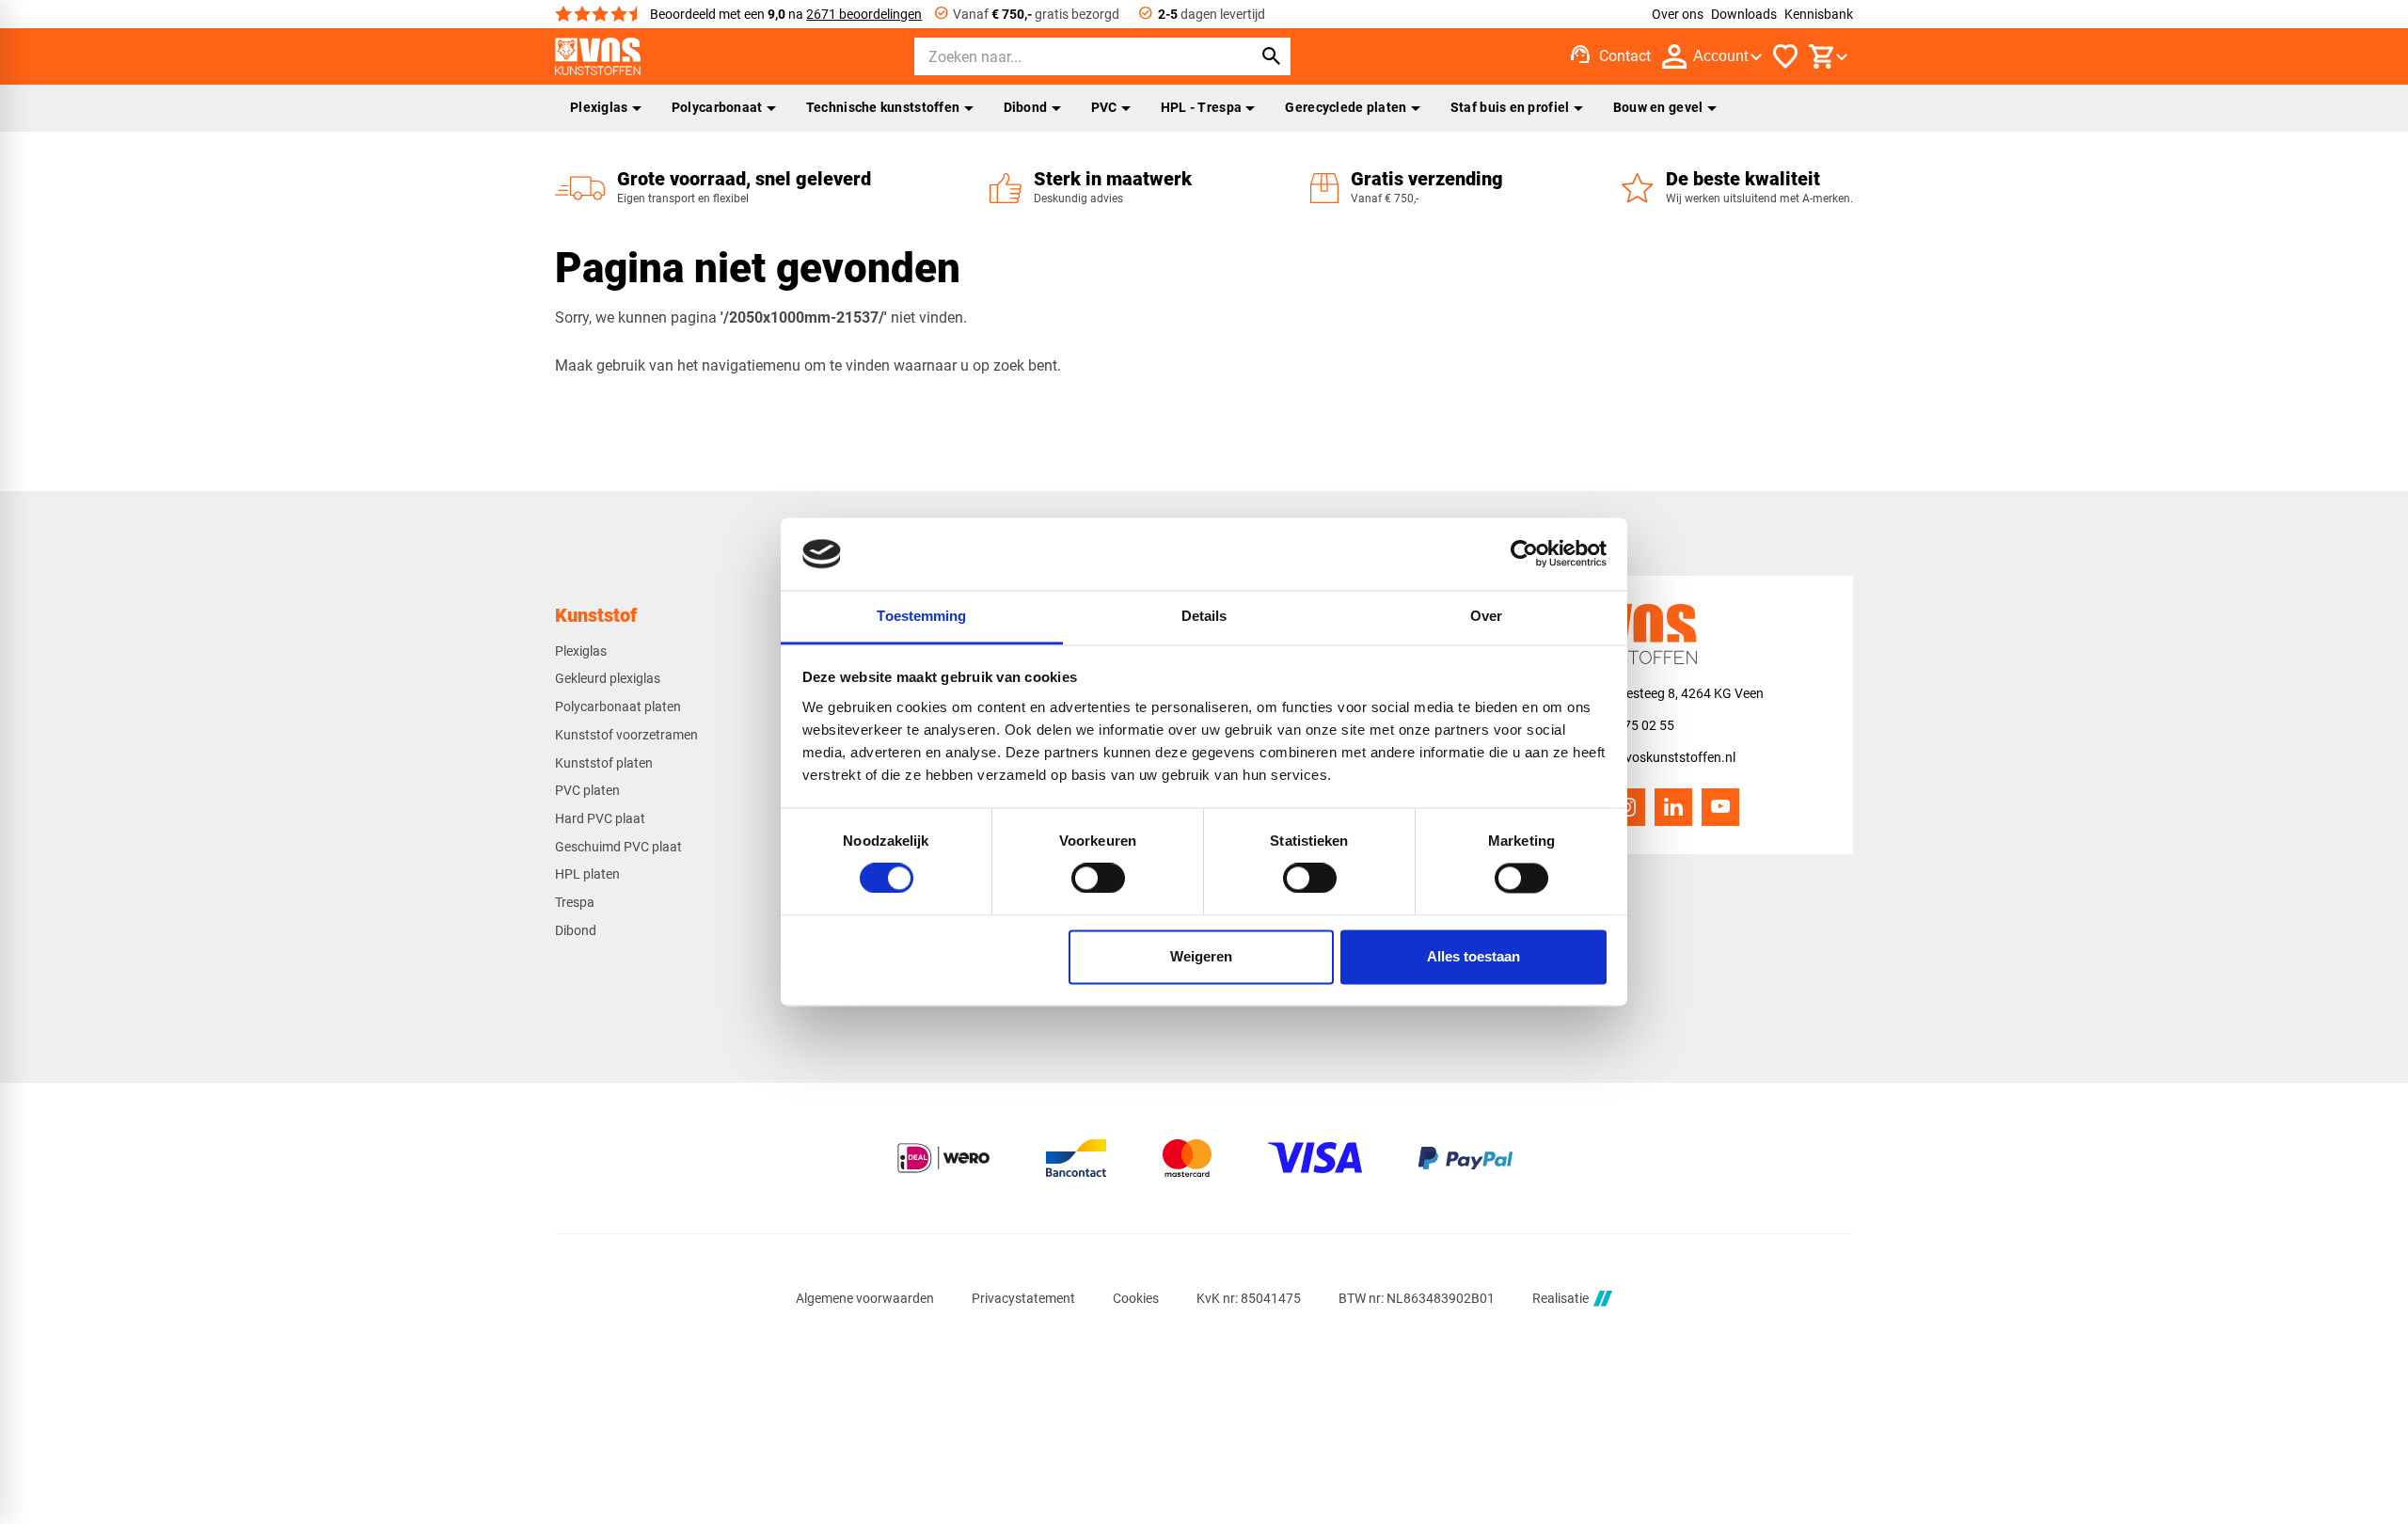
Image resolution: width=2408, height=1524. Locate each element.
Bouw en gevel (1658, 107)
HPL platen (587, 874)
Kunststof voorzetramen (626, 735)
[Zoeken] (1272, 56)
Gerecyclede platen (1346, 107)
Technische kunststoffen (883, 107)
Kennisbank (1819, 14)
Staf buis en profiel (1510, 107)
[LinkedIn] (1673, 807)
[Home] (598, 56)
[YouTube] (1720, 807)
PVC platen (587, 790)
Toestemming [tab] (921, 616)
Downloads (1744, 14)
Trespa (575, 902)
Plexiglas (599, 107)
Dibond (1026, 107)
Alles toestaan (1473, 956)
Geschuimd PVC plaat (618, 847)
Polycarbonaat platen (618, 706)
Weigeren (1201, 956)
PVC (1104, 107)
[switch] (1098, 879)
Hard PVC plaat (600, 818)
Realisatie (1560, 1298)
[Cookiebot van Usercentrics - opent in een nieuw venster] (1524, 554)
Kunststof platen (604, 763)
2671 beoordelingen (864, 14)
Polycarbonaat (717, 107)
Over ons (1678, 14)
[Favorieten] (1785, 56)
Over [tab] (1486, 616)
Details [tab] (1204, 616)
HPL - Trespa (1201, 107)
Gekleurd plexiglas (608, 678)
